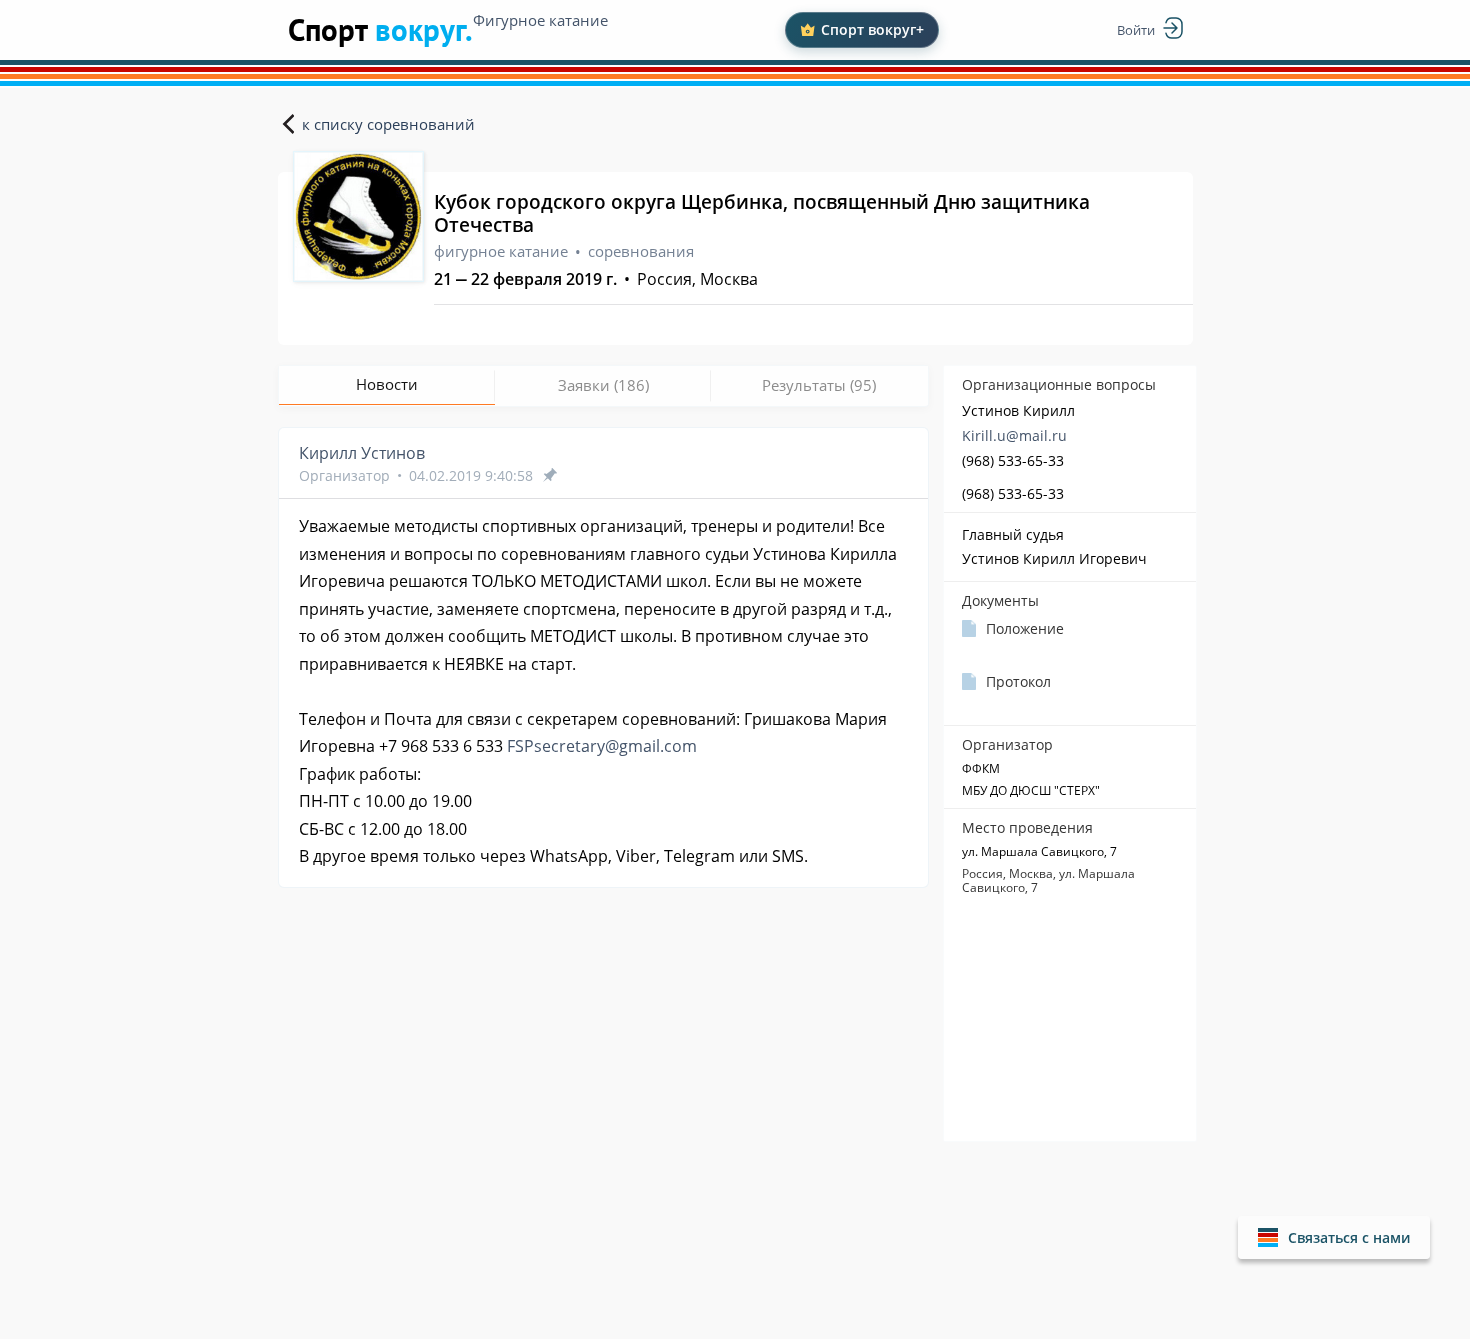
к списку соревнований (388, 124)
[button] (1334, 1237)
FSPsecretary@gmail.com (602, 746)
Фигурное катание (540, 20)
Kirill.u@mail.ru (1014, 435)
